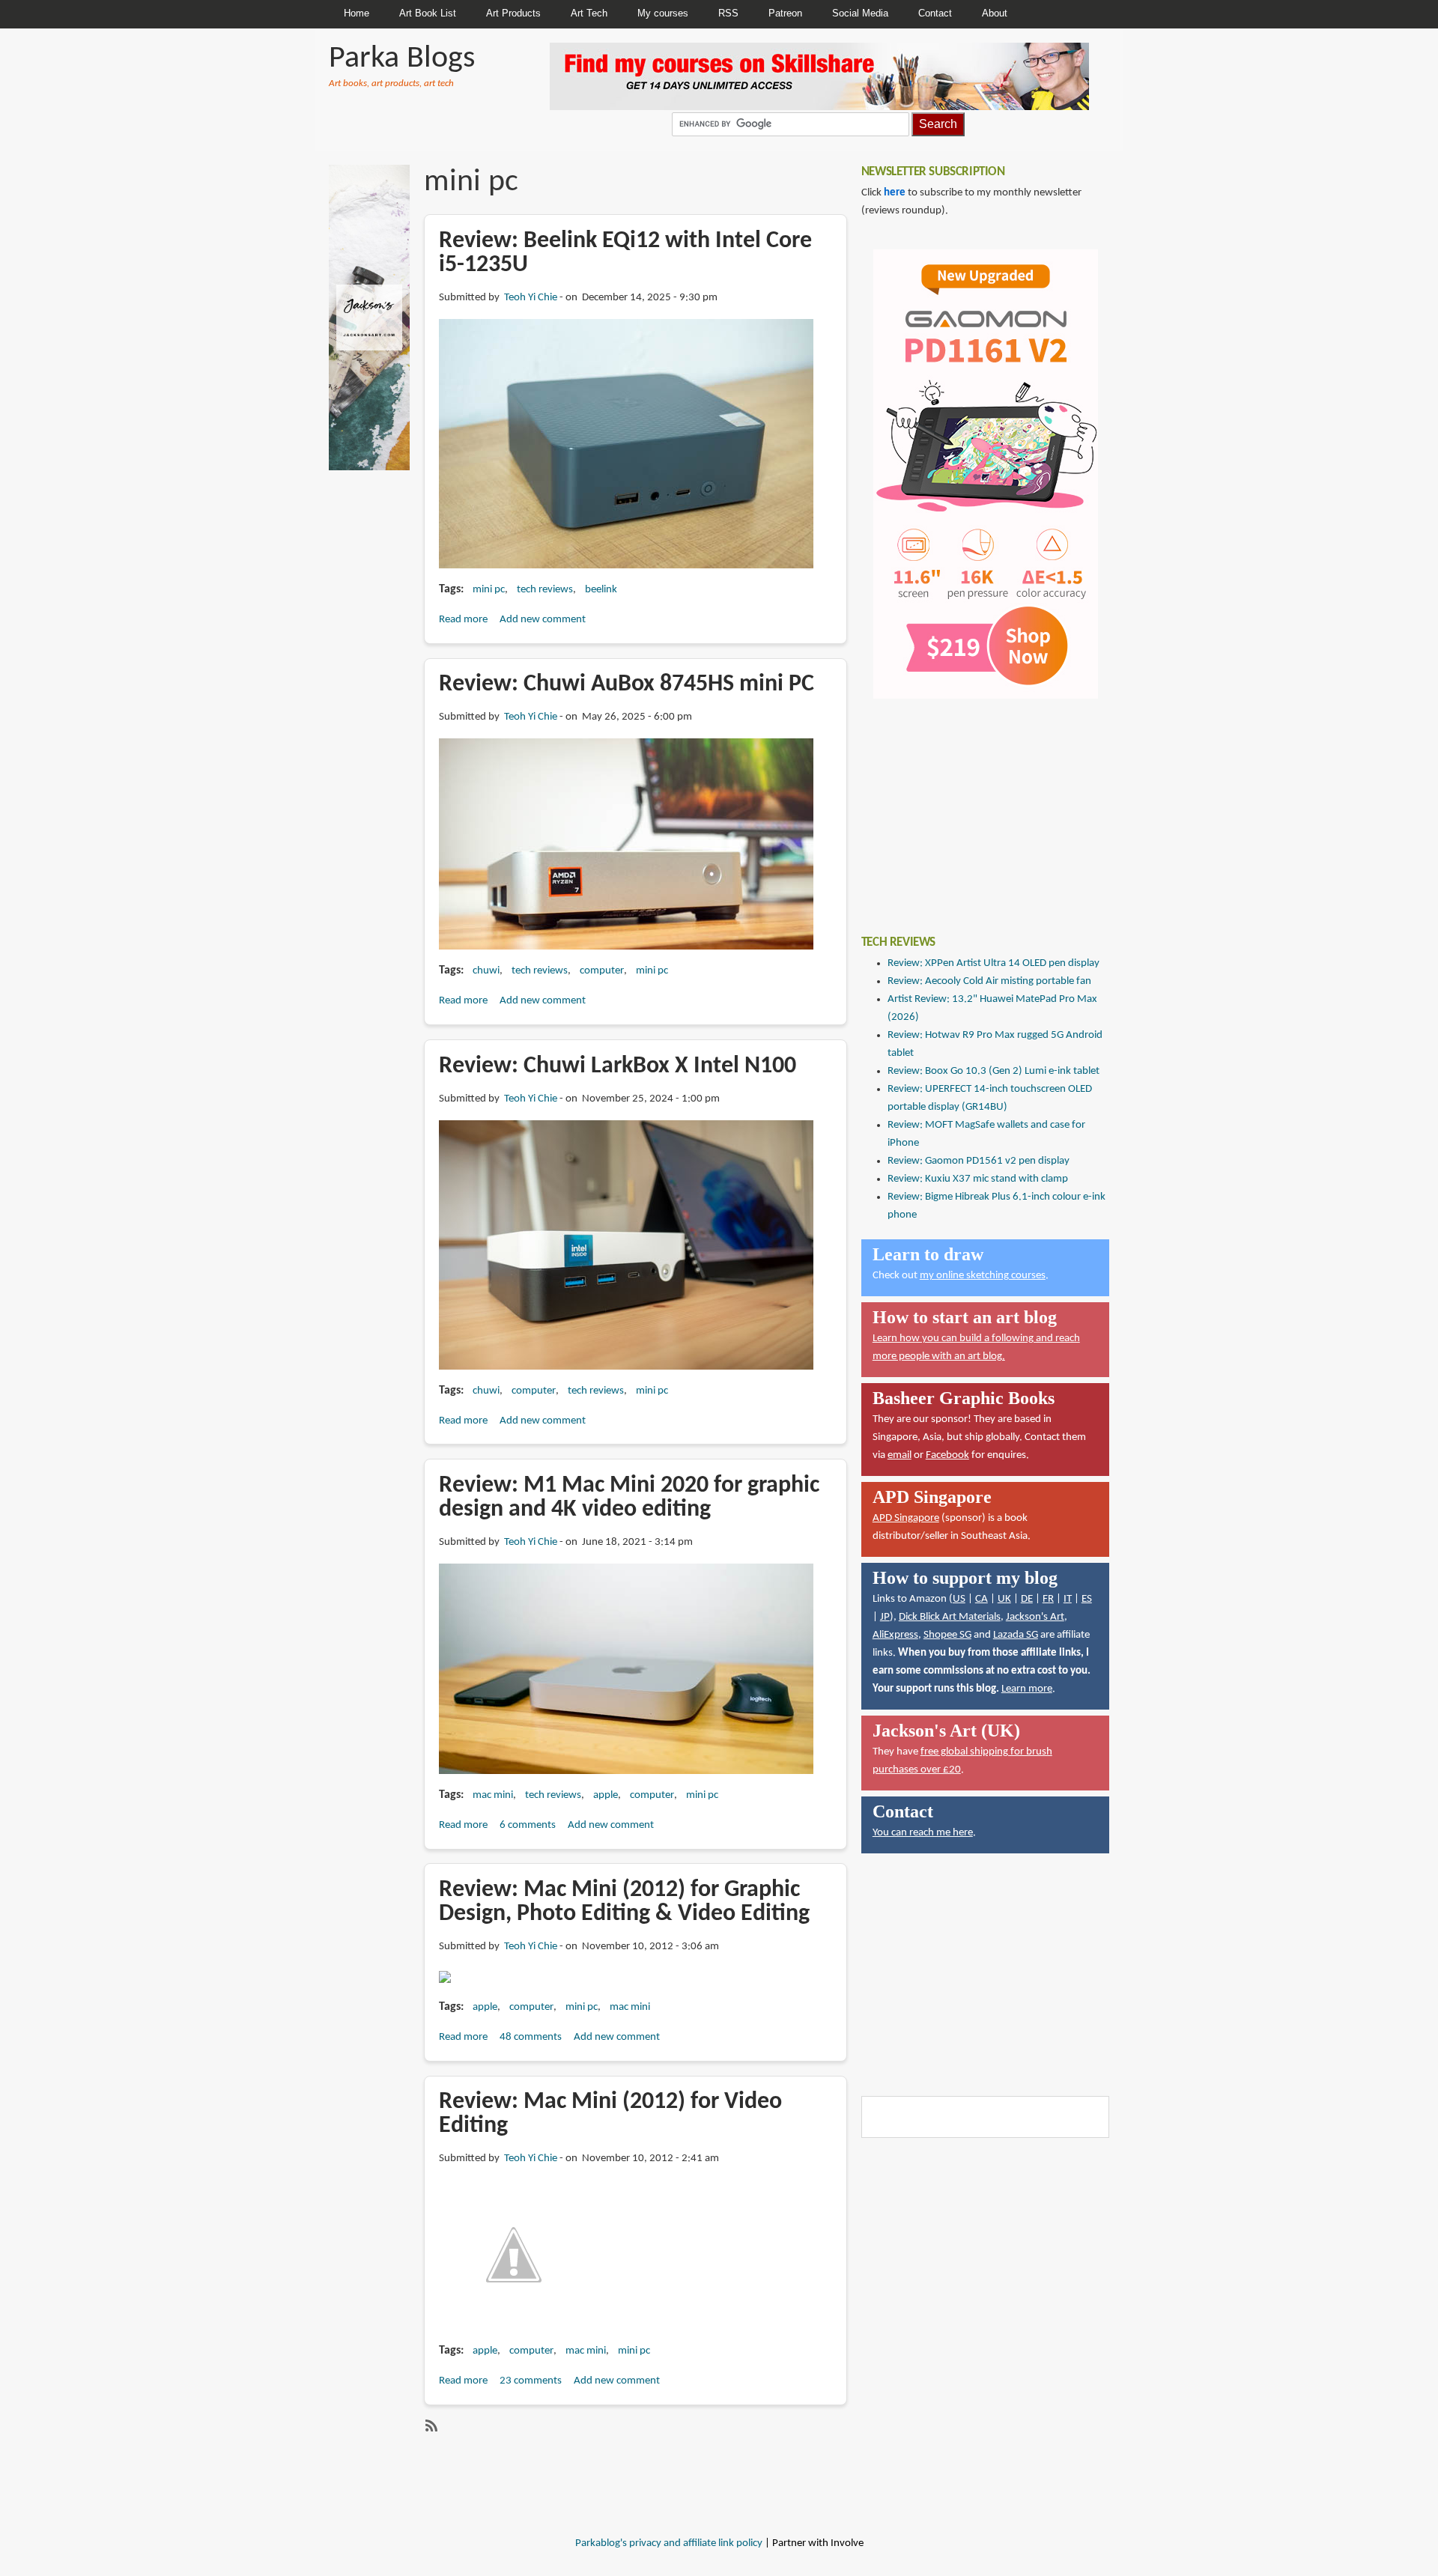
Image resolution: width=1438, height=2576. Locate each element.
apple (606, 1795)
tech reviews (545, 590)
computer (602, 971)
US (959, 1599)
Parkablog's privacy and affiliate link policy (669, 2543)
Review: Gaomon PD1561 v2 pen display (979, 1161)
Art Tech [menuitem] (589, 13)
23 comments (531, 2381)
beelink (601, 590)
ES (1087, 1599)
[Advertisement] (974, 806)
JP (885, 1617)
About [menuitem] (995, 13)
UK (1004, 1599)
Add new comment (543, 620)
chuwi (486, 971)
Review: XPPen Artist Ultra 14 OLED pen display (993, 963)
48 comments (531, 2037)
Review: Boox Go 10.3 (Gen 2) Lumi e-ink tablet (993, 1071)
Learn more (1027, 1689)
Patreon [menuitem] (785, 13)
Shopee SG (947, 1635)
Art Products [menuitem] (513, 13)
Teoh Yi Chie (531, 298)
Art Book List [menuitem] (428, 13)
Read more (463, 620)
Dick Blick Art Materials (950, 1617)
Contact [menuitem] (935, 13)
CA (982, 1599)
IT (1068, 1599)
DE (1027, 1599)
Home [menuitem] (357, 13)
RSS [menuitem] (728, 13)
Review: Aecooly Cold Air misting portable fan (989, 981)
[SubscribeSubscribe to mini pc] (430, 2425)
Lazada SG (1016, 1635)
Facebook (947, 1455)
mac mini (493, 1795)
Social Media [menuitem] (860, 13)
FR (1048, 1599)
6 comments (528, 1825)
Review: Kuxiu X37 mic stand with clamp (978, 1179)
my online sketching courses (983, 1276)
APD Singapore (906, 1518)
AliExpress (895, 1635)
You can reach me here (923, 1833)
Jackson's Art (1035, 1617)
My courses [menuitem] (663, 13)
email (899, 1455)
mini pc (489, 590)
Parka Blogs (402, 59)
